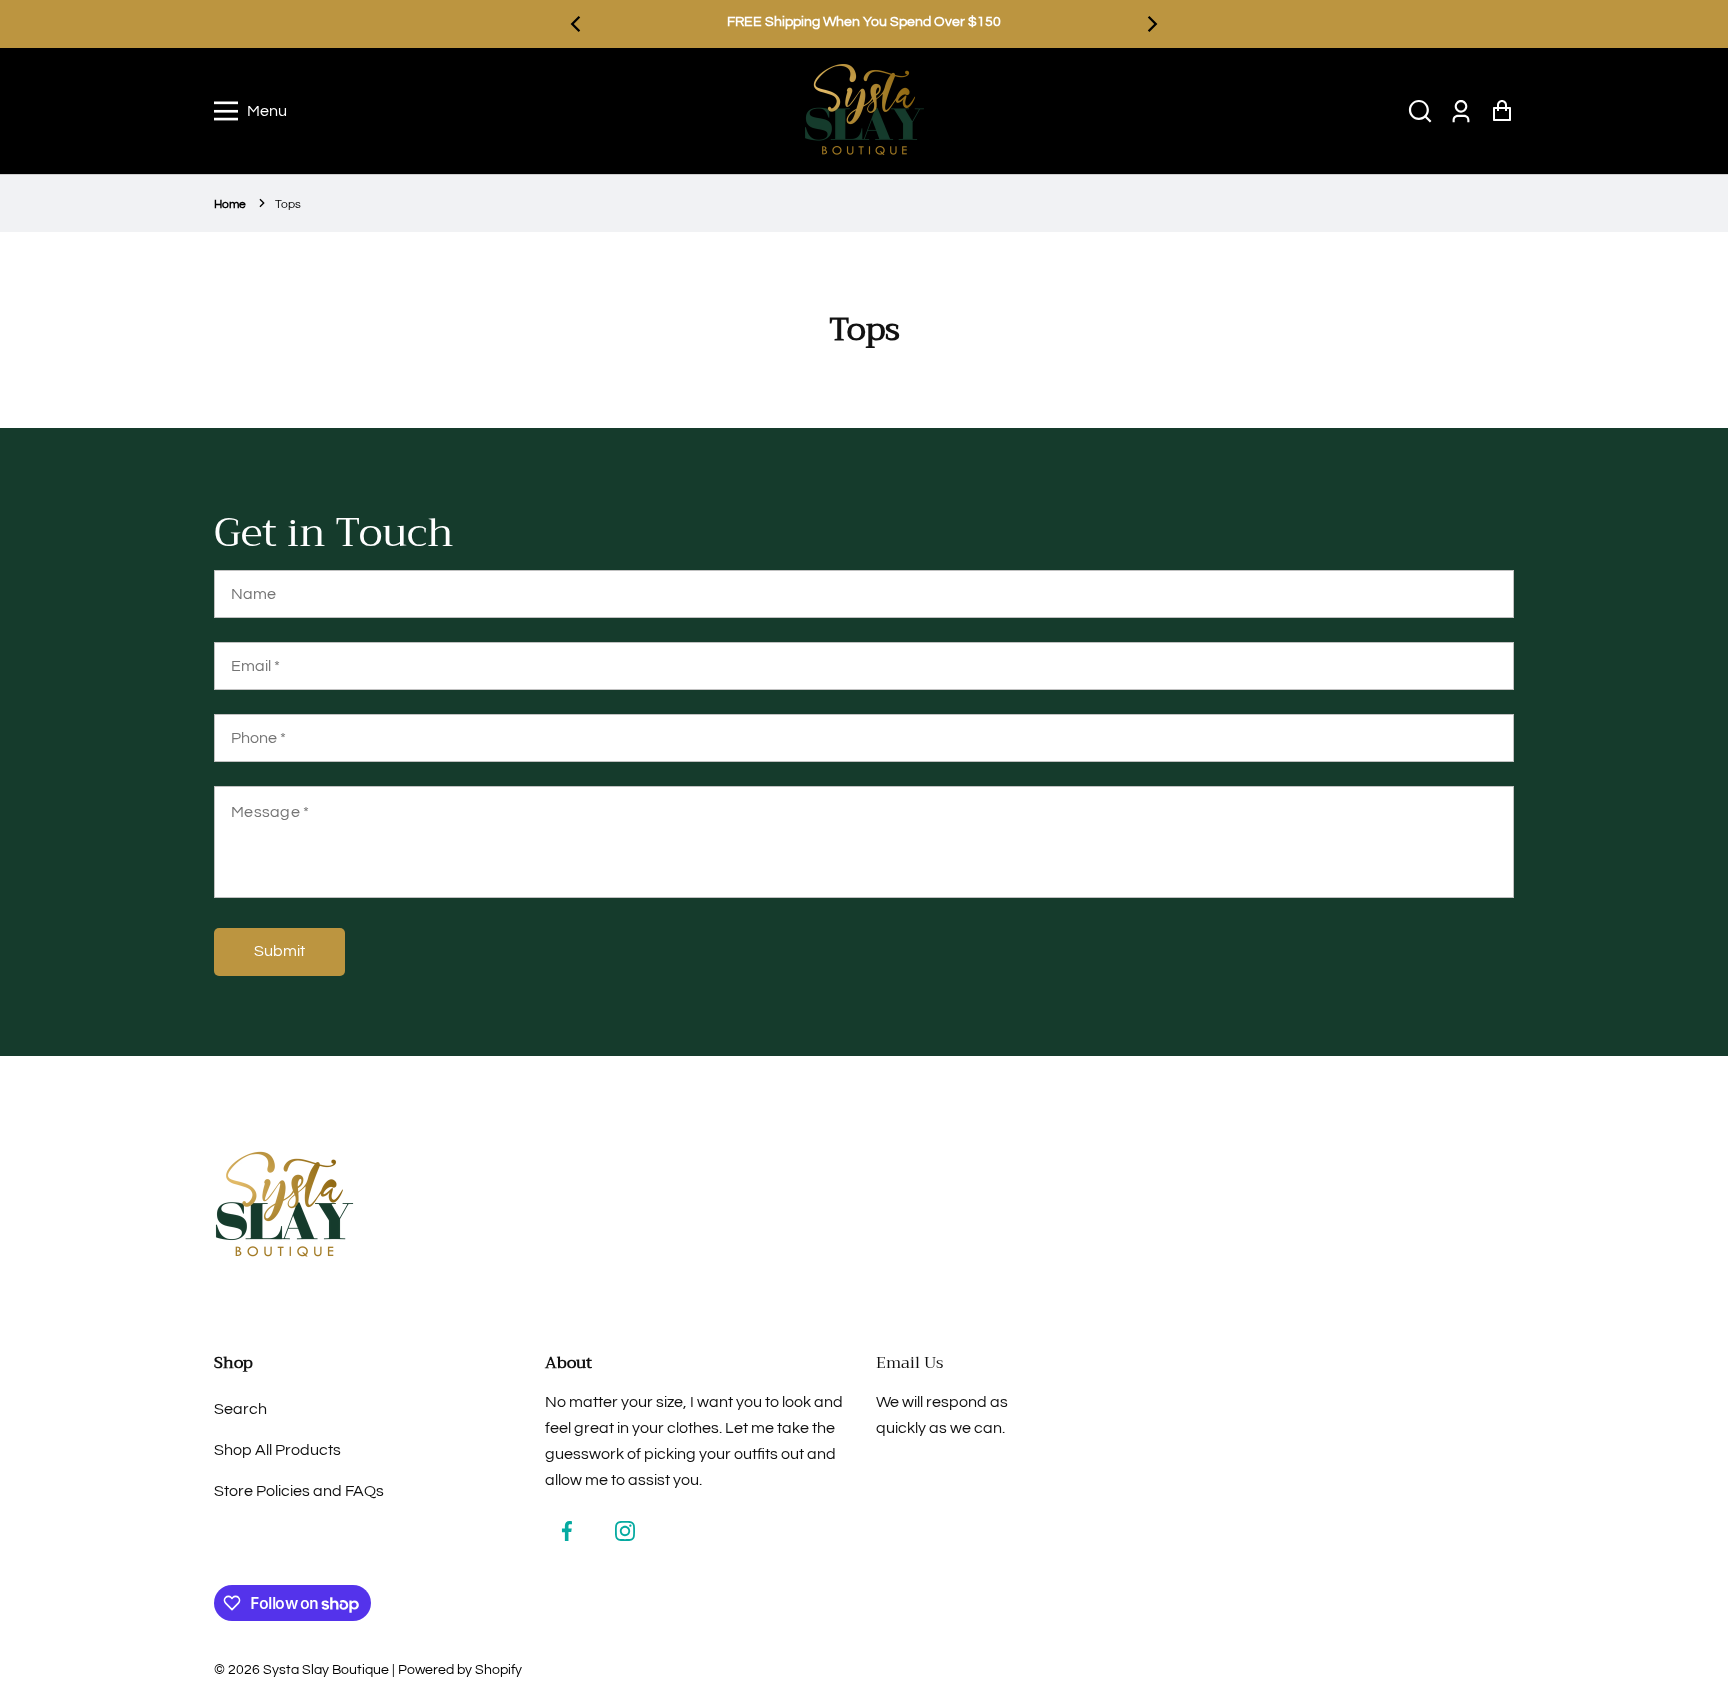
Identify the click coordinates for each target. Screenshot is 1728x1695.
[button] (1420, 111)
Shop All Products (277, 1450)
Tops (288, 204)
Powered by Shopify (460, 1670)
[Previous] (577, 24)
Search (240, 1409)
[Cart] (1501, 111)
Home (230, 204)
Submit (279, 951)
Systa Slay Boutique (326, 1670)
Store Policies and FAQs (299, 1491)
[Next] (1151, 24)
